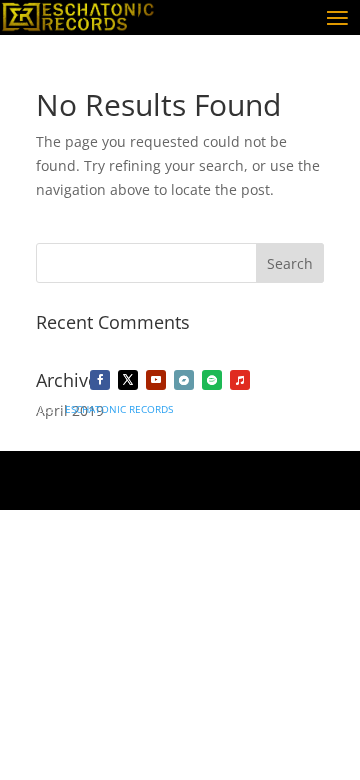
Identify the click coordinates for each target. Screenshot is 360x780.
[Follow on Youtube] (156, 380)
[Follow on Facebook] (100, 380)
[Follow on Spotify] (212, 380)
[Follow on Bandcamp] (184, 380)
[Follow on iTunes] (240, 380)
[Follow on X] (128, 380)
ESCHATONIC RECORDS (119, 409)
